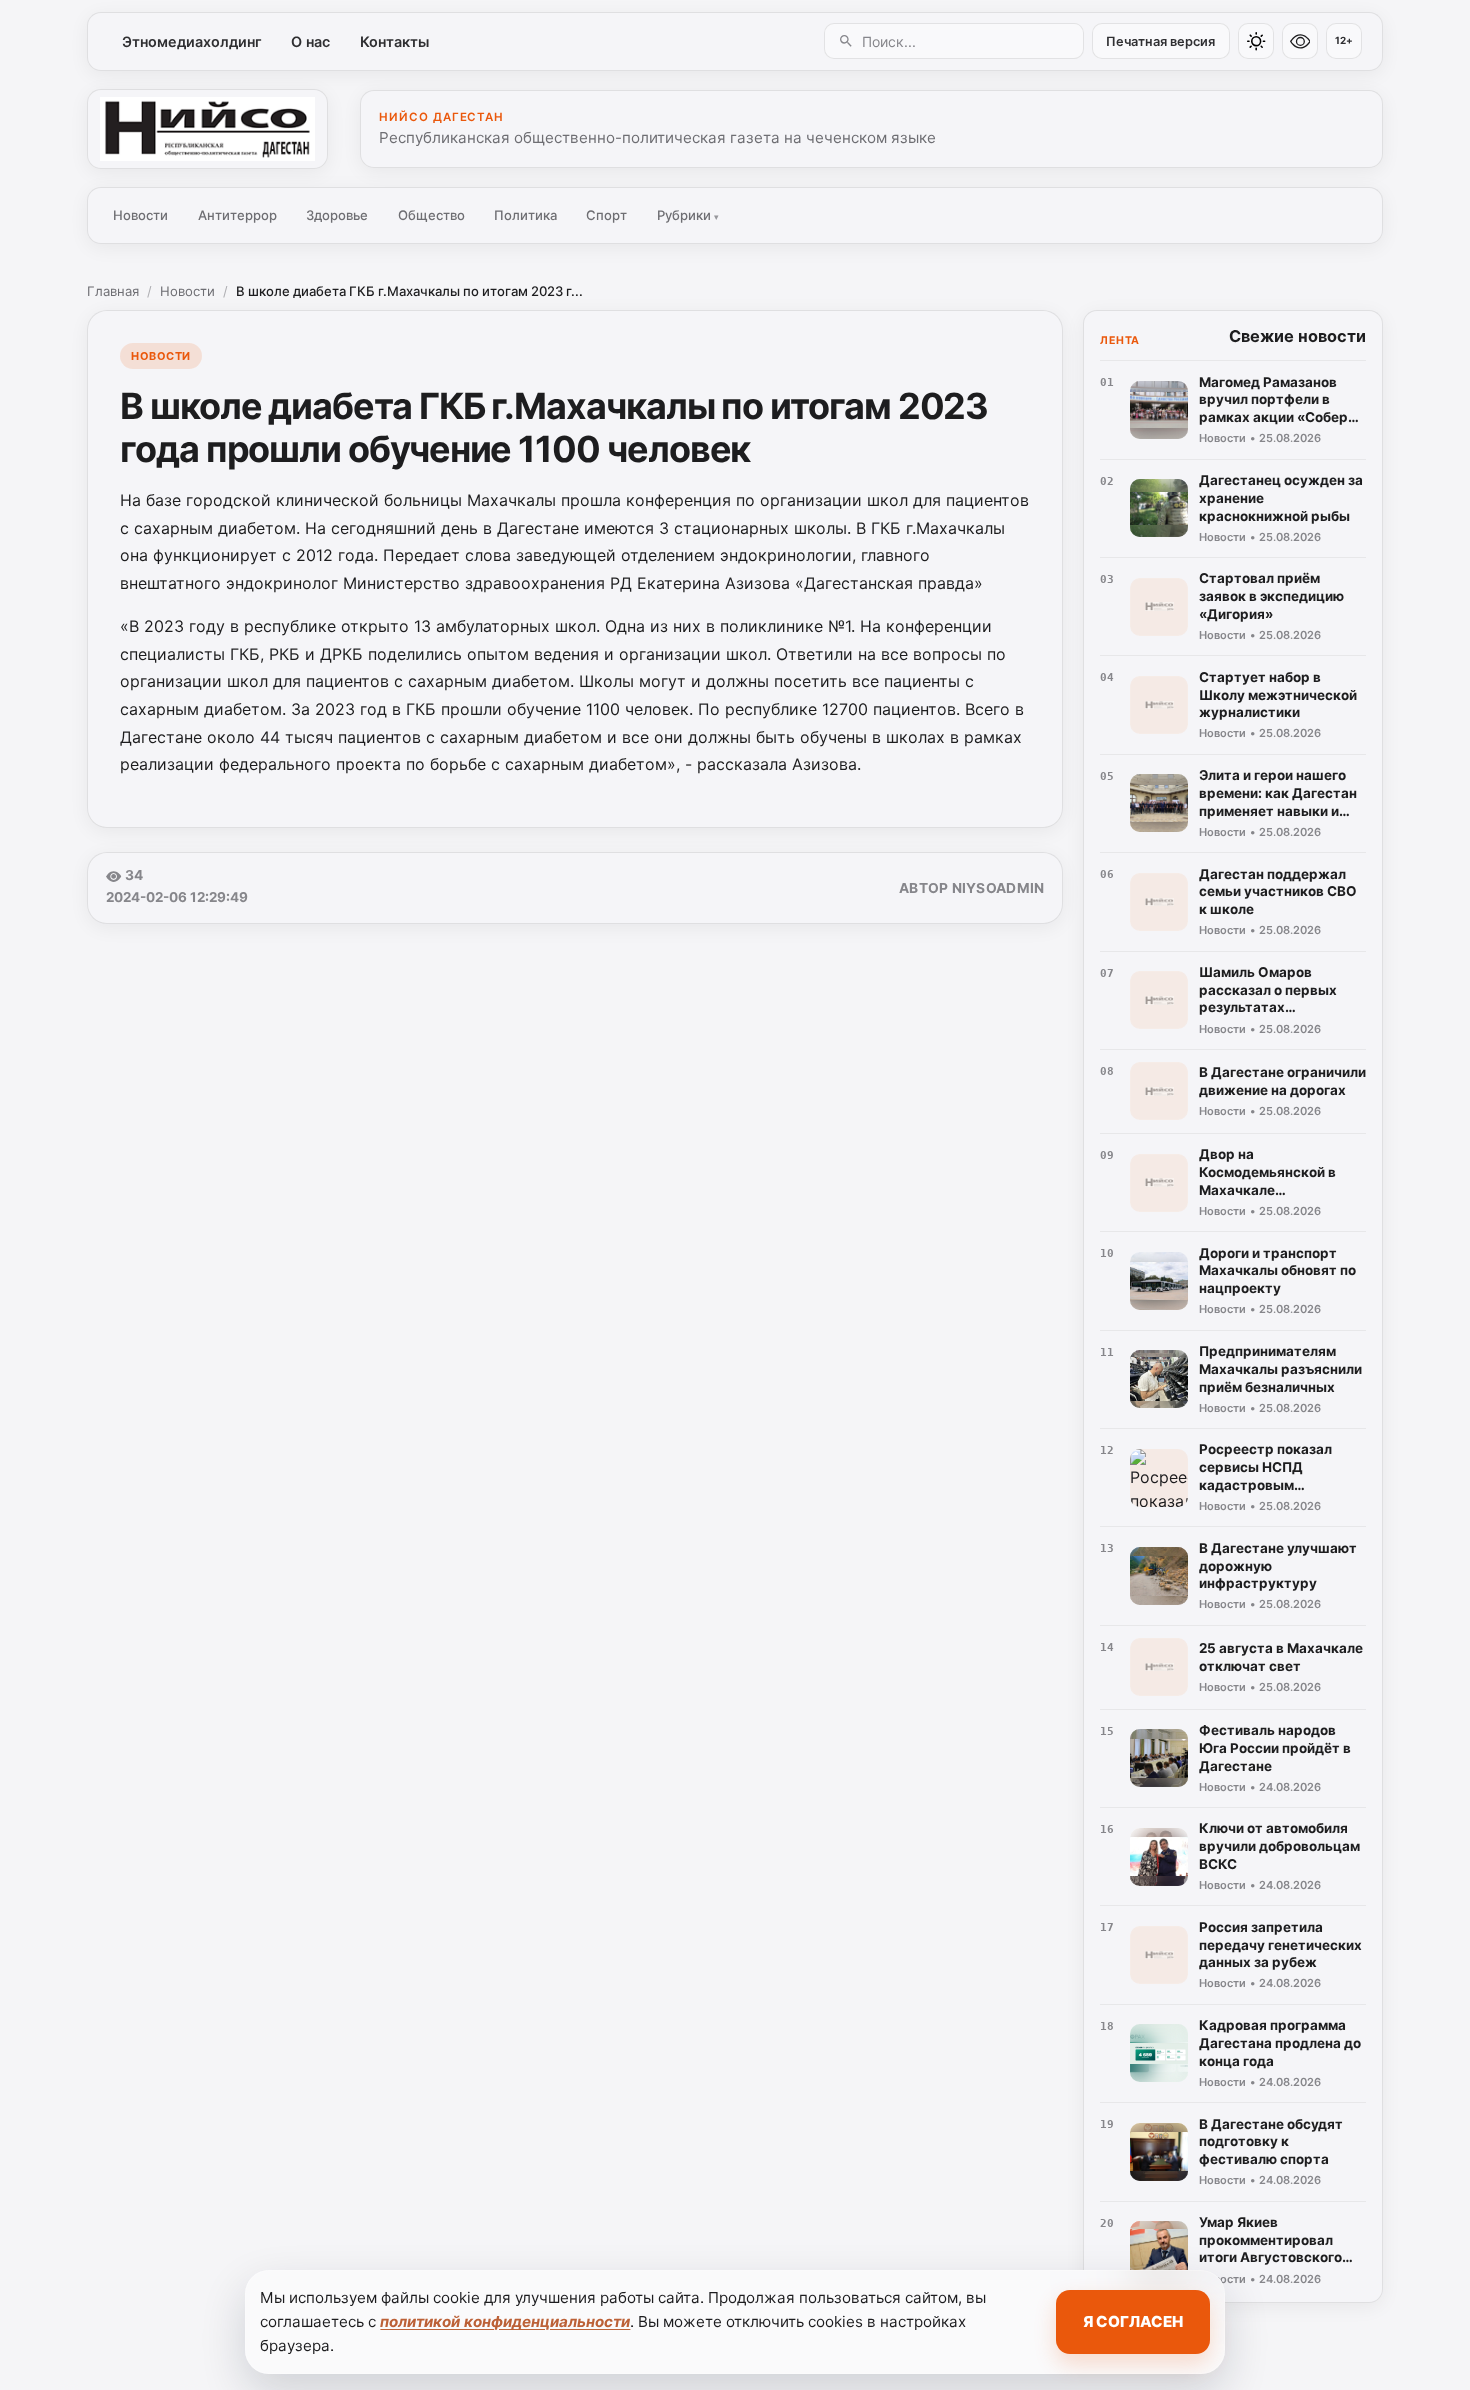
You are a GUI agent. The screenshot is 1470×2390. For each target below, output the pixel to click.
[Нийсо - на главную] (207, 129)
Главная (113, 291)
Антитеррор (237, 215)
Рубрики (688, 215)
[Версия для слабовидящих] (1300, 41)
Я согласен (1133, 2321)
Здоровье (337, 215)
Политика (525, 215)
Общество (431, 215)
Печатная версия (1160, 41)
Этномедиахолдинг (192, 41)
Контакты (394, 41)
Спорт (606, 215)
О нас (310, 41)
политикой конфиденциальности (505, 2321)
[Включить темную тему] (1256, 41)
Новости (140, 215)
